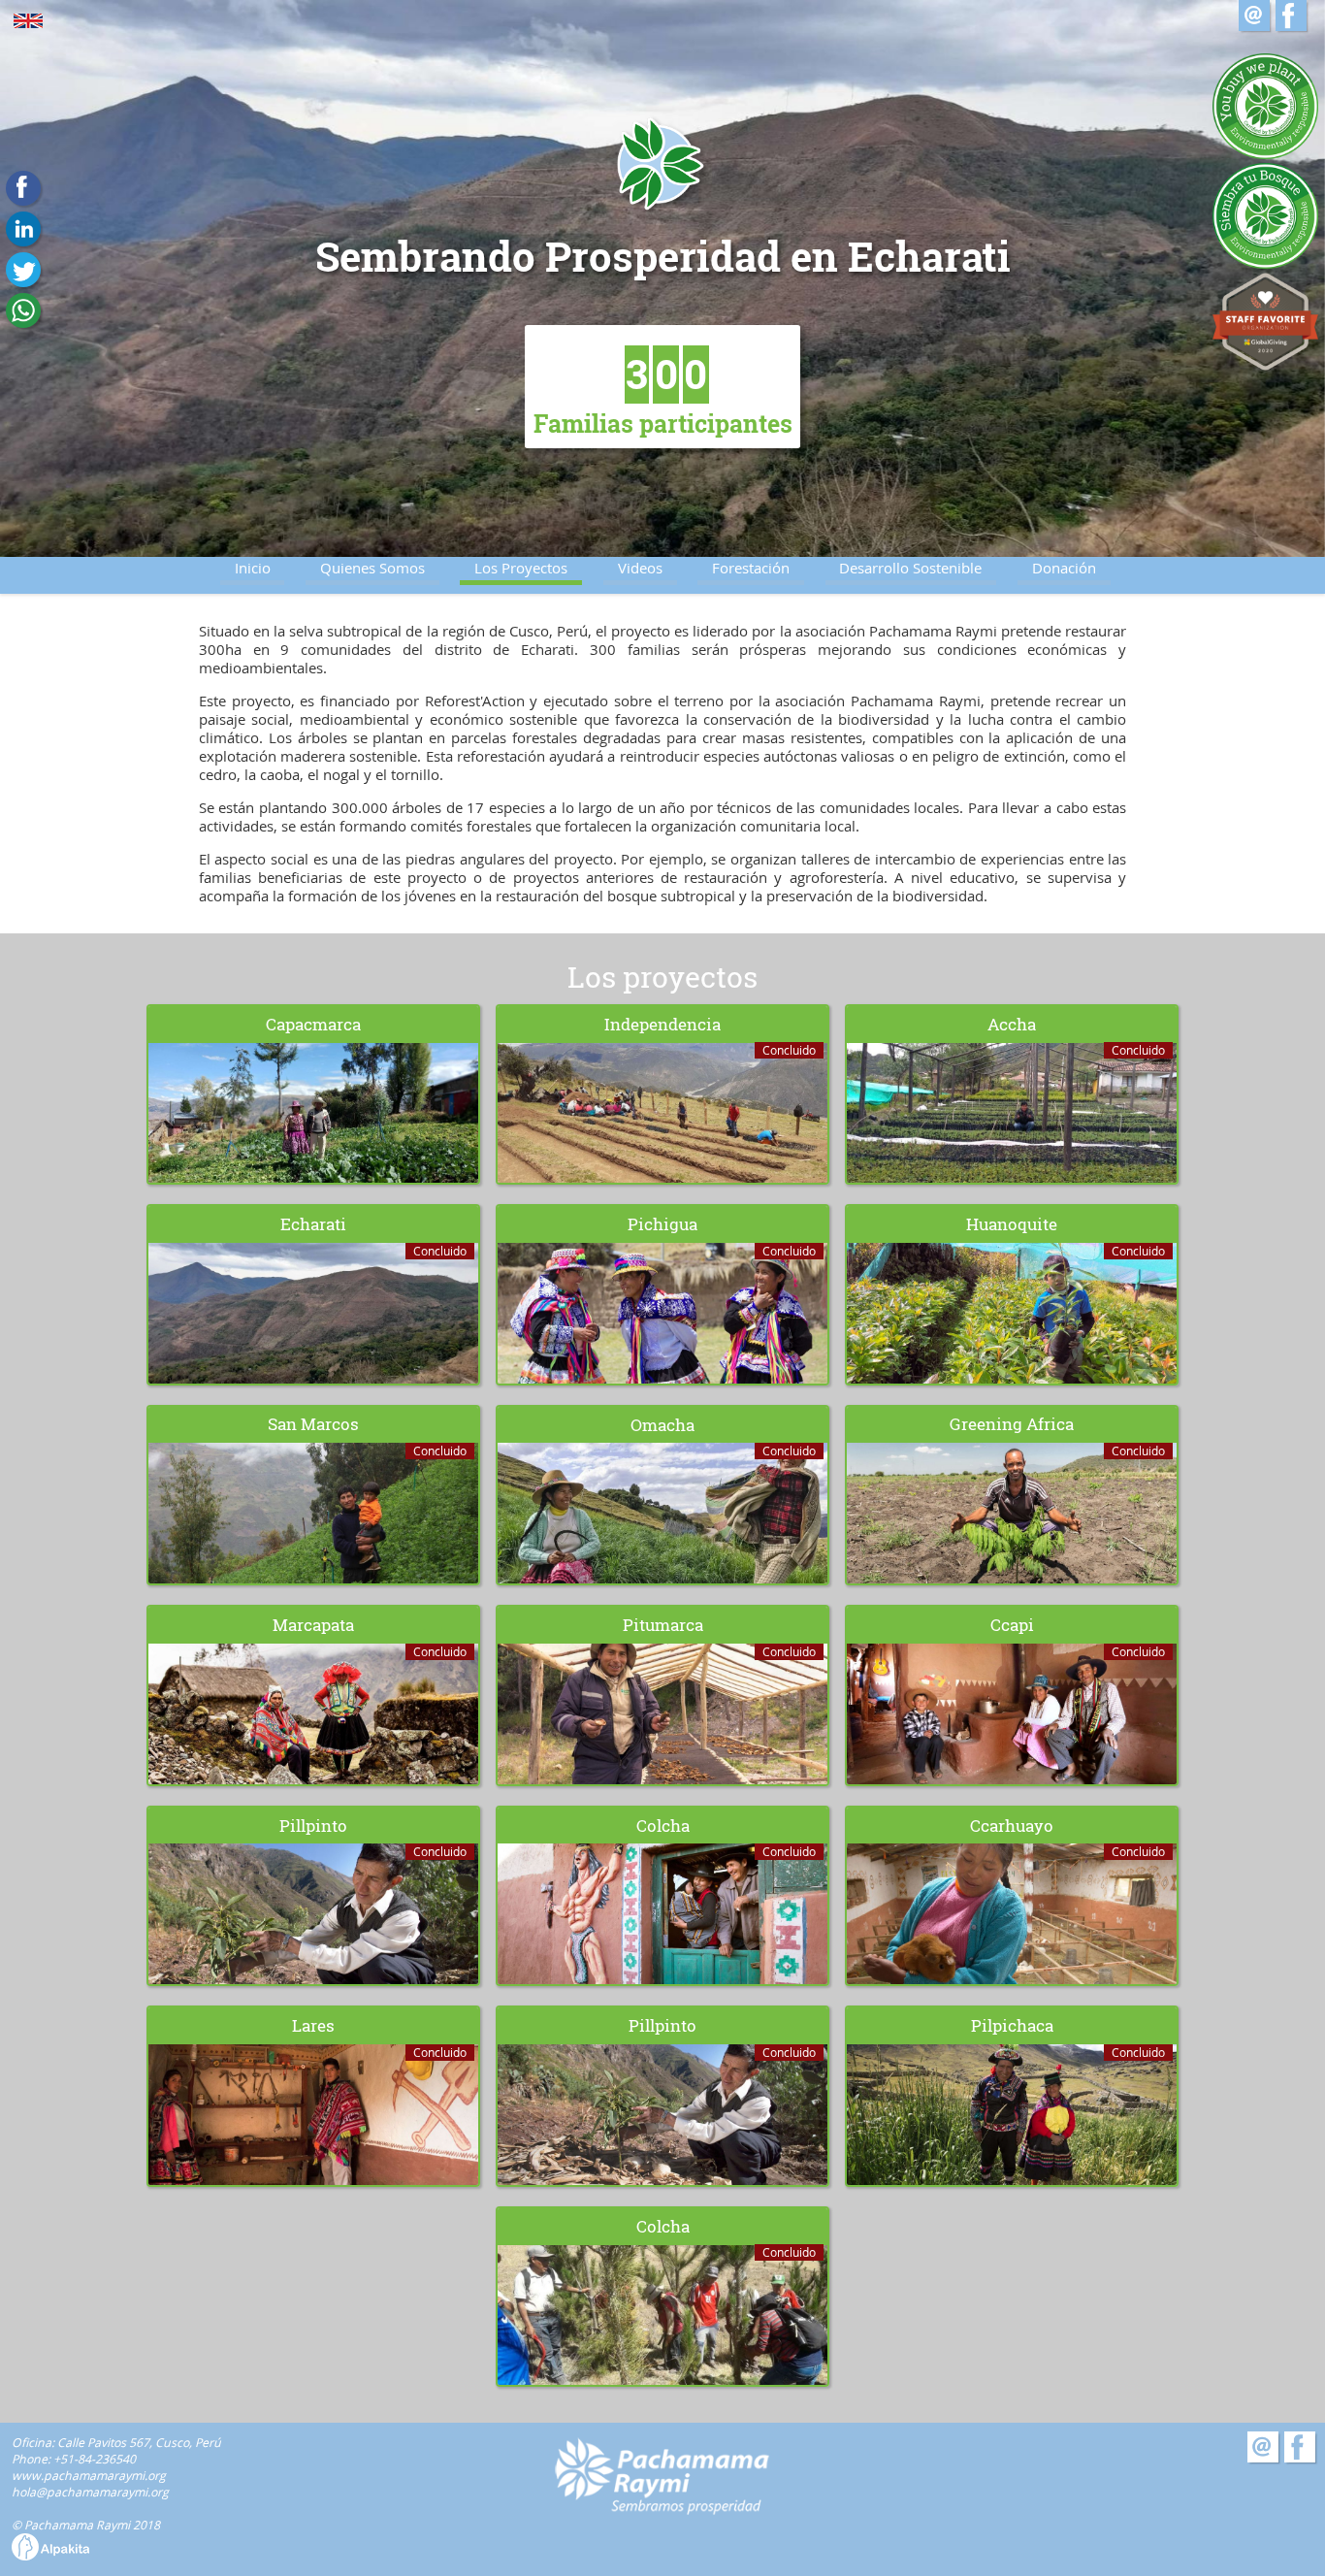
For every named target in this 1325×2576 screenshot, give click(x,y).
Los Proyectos (521, 568)
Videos (640, 568)
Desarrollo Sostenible (910, 568)
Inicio (253, 568)
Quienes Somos (372, 568)
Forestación (751, 568)
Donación (1064, 568)
